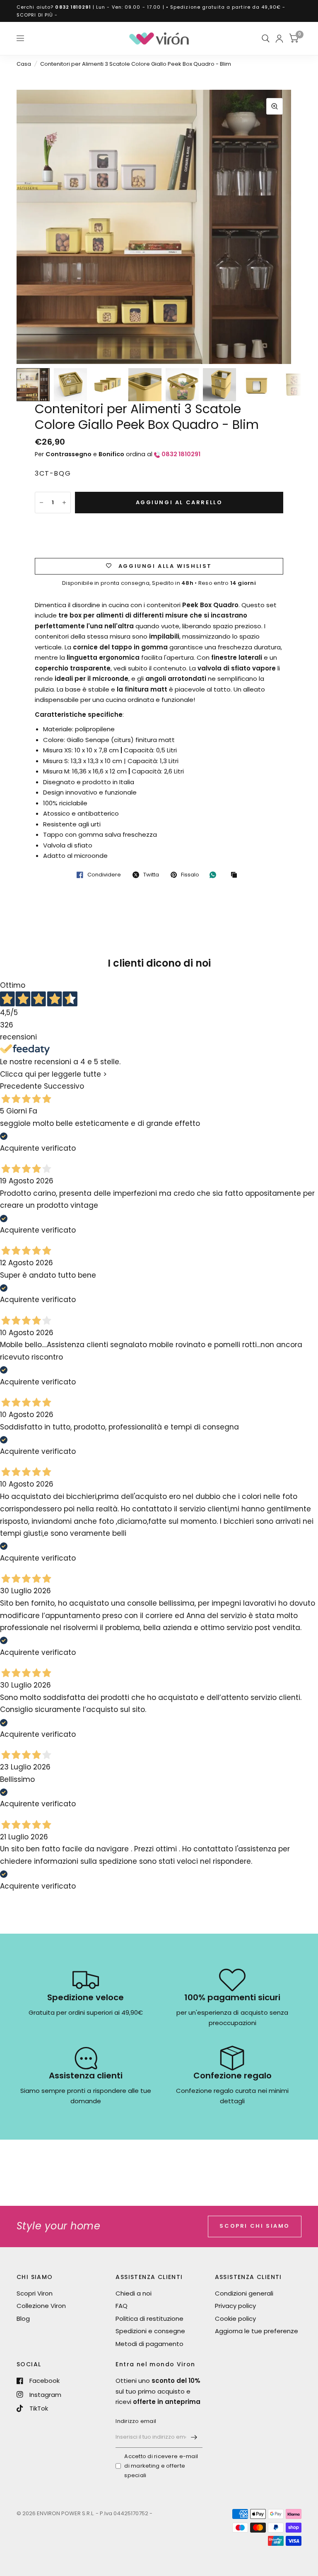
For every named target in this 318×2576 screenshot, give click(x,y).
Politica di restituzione (149, 2319)
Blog (23, 2319)
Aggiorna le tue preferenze (257, 2331)
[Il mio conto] (279, 38)
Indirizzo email (136, 2421)
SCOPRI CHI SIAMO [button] (255, 2226)
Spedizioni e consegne (150, 2331)
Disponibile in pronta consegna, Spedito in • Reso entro (159, 583)
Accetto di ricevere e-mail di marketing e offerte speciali (161, 2466)
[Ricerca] (266, 38)
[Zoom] (275, 106)
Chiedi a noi (134, 2293)
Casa (24, 64)
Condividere (104, 875)
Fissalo (190, 875)
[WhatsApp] (215, 875)
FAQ (122, 2306)
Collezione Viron (41, 2306)
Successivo (64, 1086)
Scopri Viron (35, 2293)
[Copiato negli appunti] (236, 875)
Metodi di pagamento (149, 2344)
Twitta (151, 875)
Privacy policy (235, 2306)
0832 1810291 (73, 7)
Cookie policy (235, 2319)
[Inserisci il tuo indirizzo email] (194, 2437)
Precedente (21, 1086)
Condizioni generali (244, 2293)
